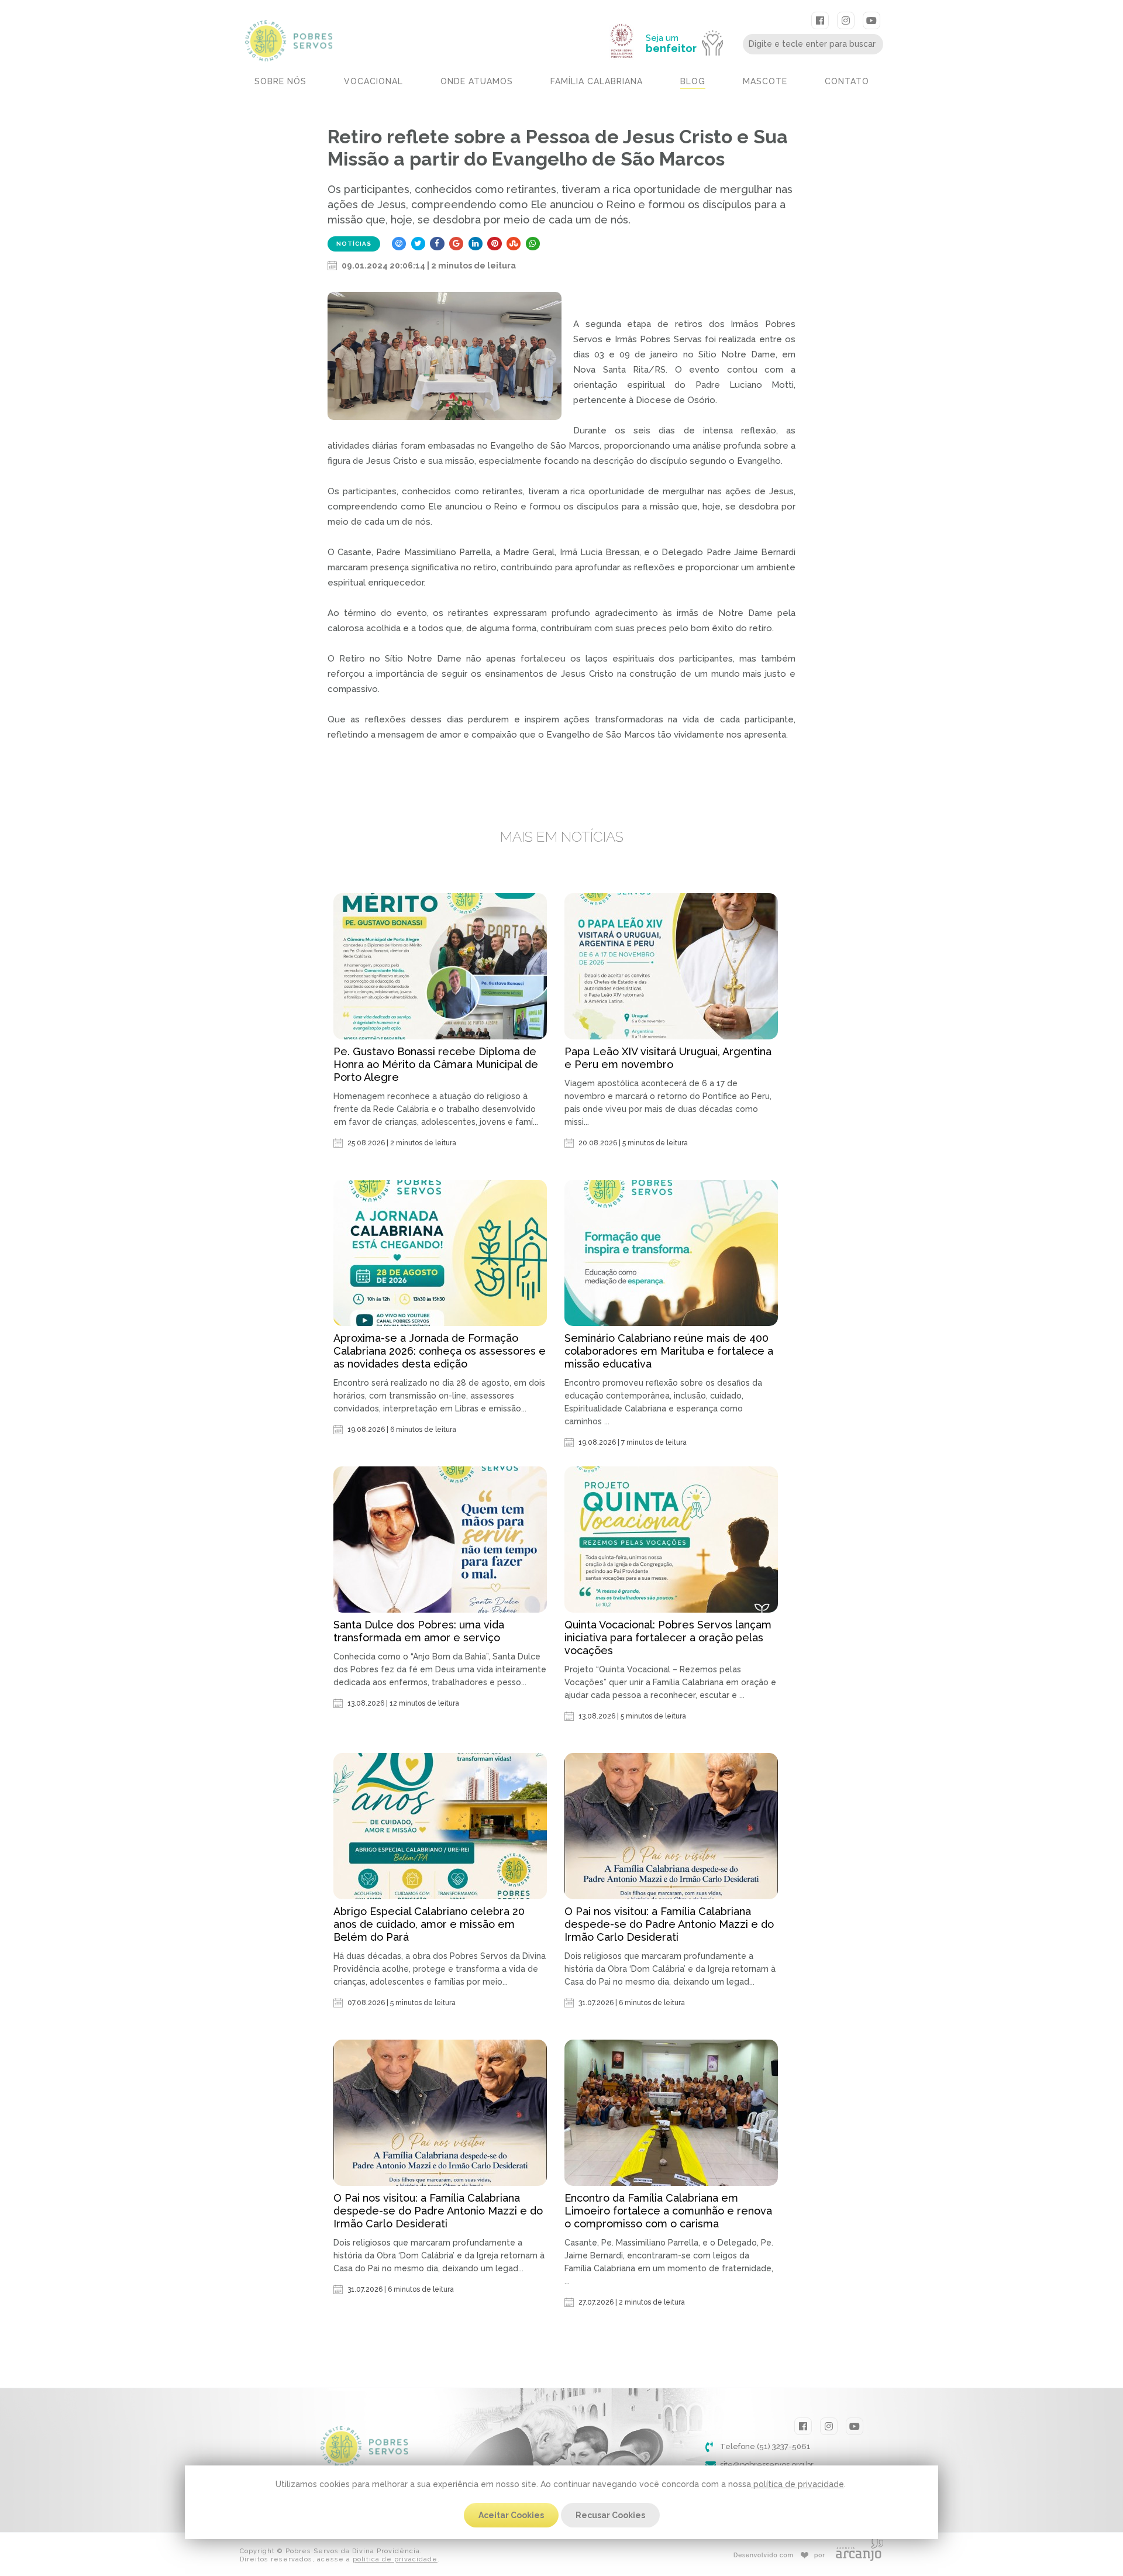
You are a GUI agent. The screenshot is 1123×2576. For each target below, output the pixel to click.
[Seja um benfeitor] (690, 19)
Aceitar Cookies (511, 2515)
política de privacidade (798, 2484)
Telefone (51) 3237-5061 (765, 2446)
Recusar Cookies (610, 2515)
